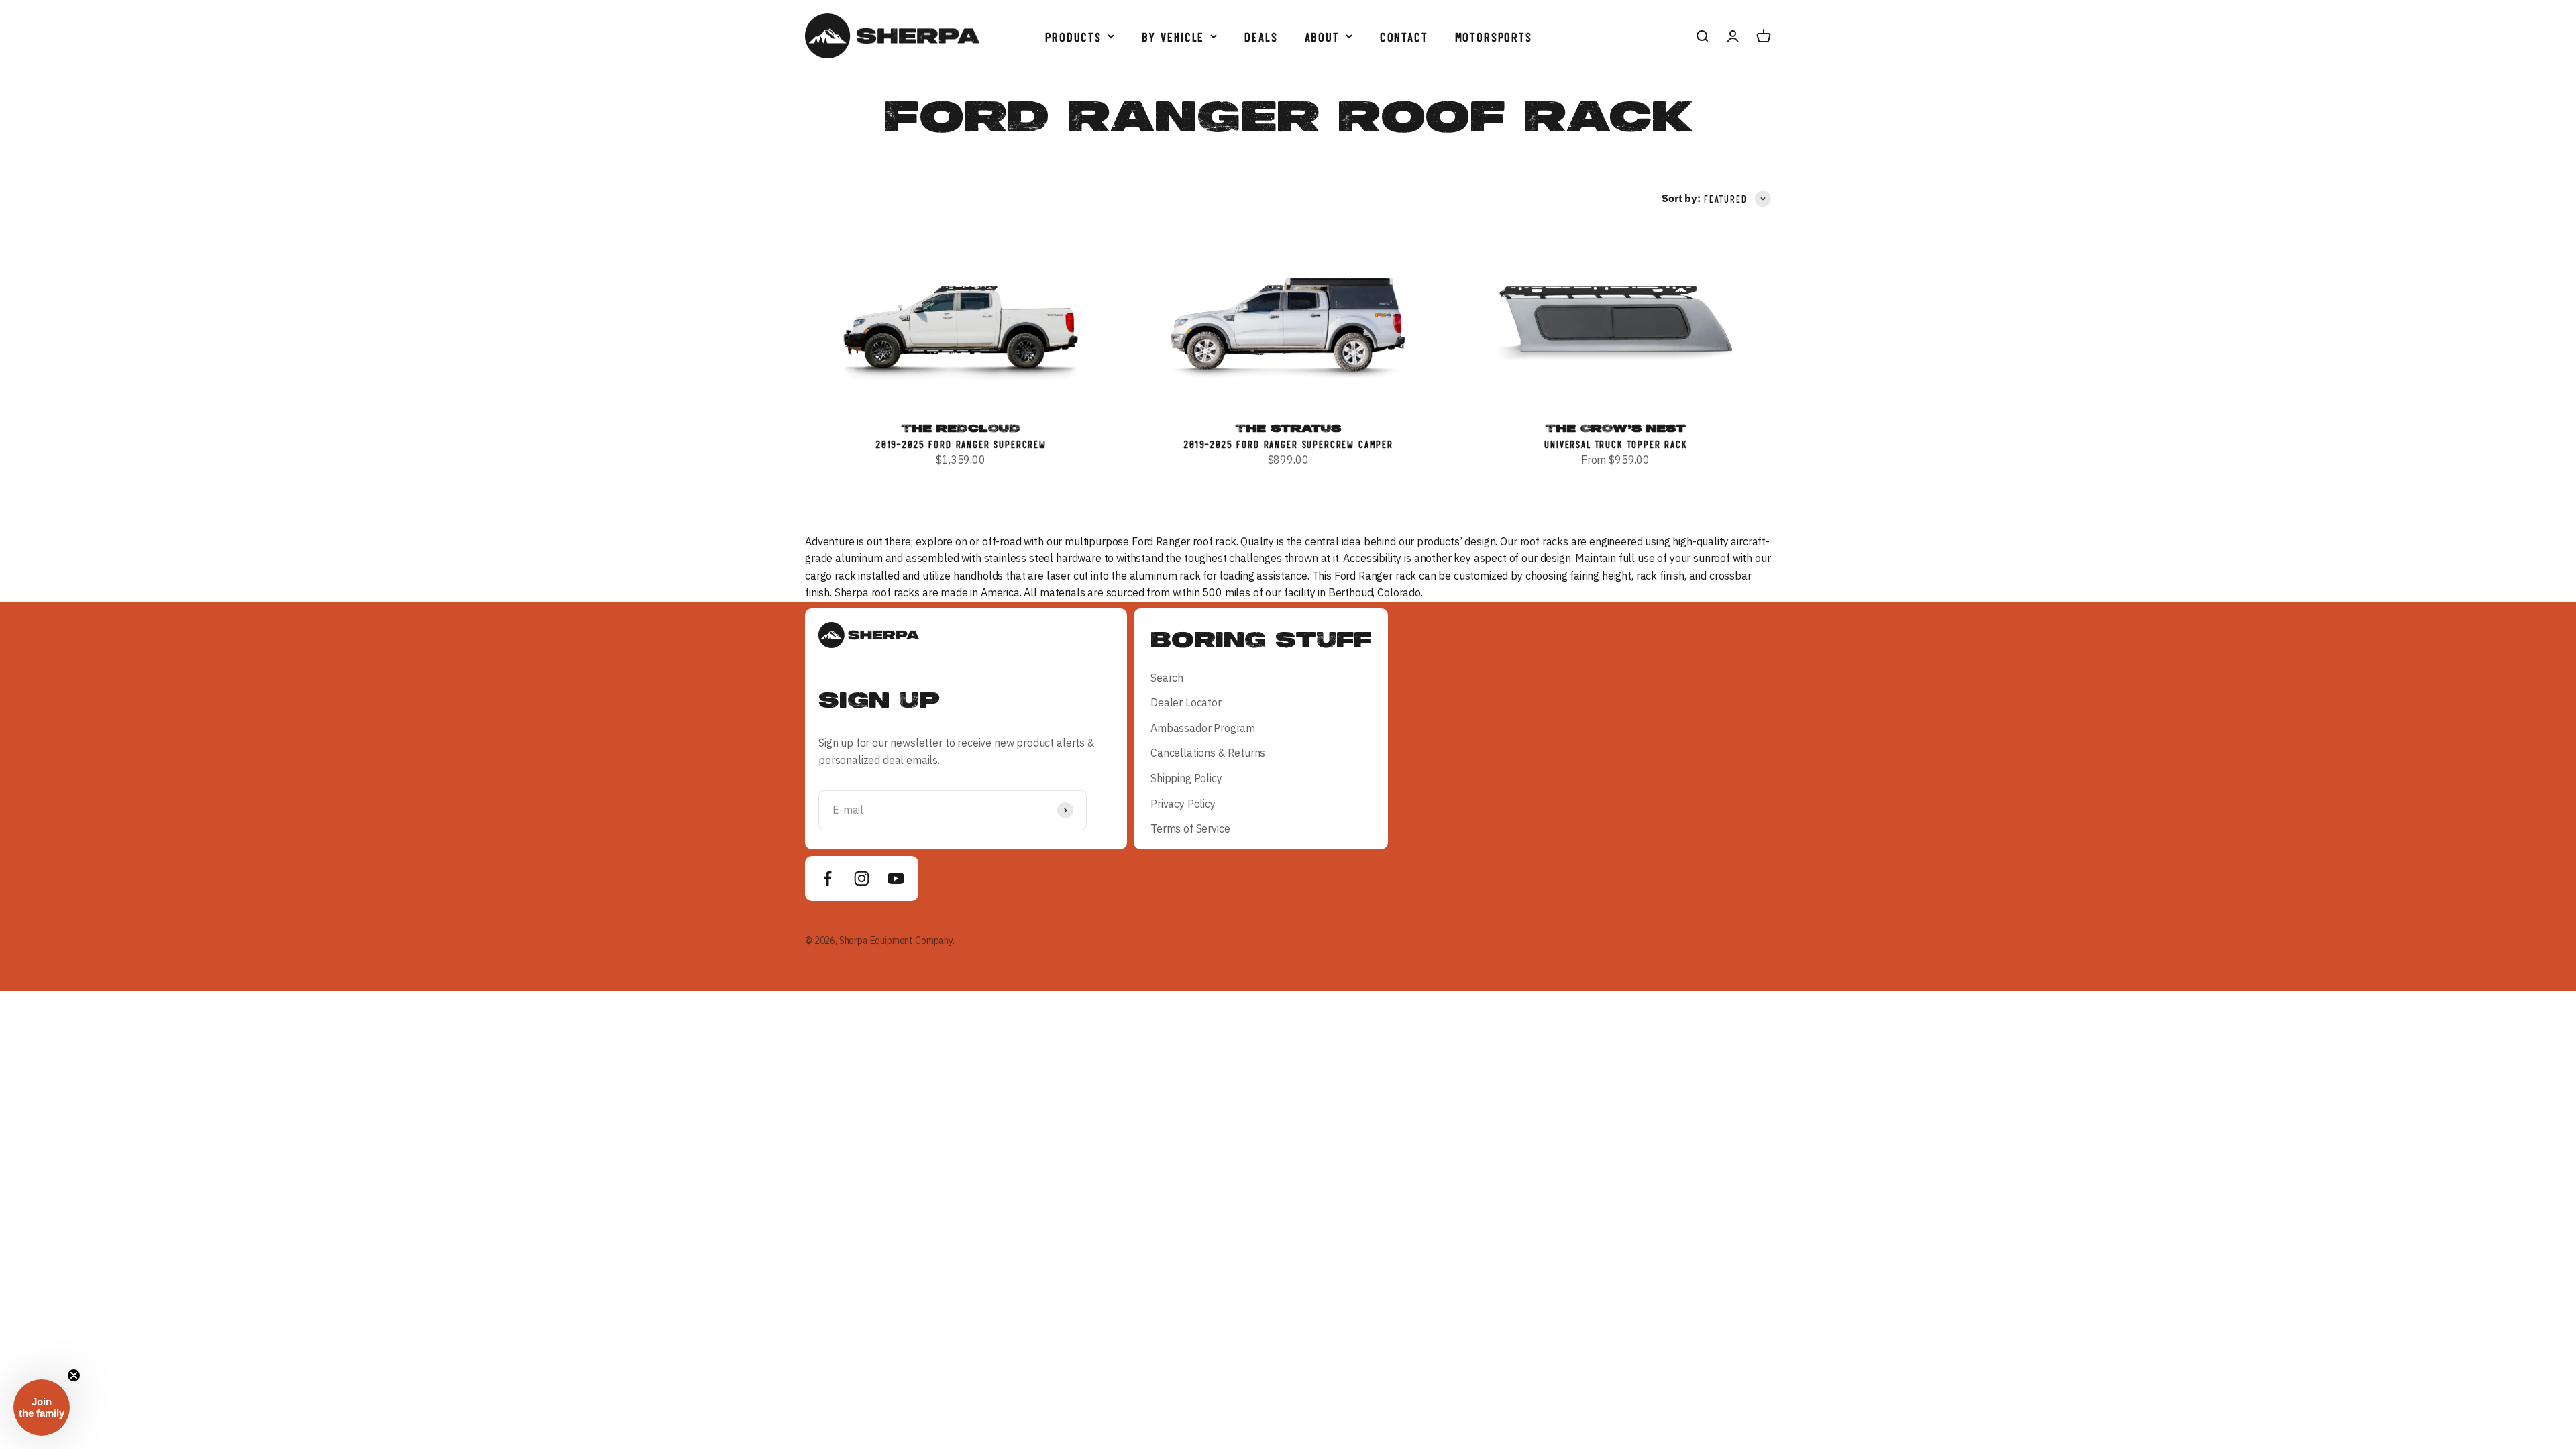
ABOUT (1322, 36)
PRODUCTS (1073, 36)
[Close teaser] (74, 1375)
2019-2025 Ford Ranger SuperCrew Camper (1288, 444)
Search (1167, 678)
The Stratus (1288, 428)
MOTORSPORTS (1493, 36)
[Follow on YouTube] (896, 878)
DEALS (1260, 36)
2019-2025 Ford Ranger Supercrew (961, 444)
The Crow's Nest (1615, 428)
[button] (42, 1407)
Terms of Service (1190, 828)
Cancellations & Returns (1208, 753)
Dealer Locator (1186, 702)
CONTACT (1403, 36)
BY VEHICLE (1172, 36)
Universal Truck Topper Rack (1615, 444)
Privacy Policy (1183, 804)
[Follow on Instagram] (862, 878)
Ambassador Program (1203, 728)
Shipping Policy (1186, 778)
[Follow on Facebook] (827, 878)
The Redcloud (961, 428)
